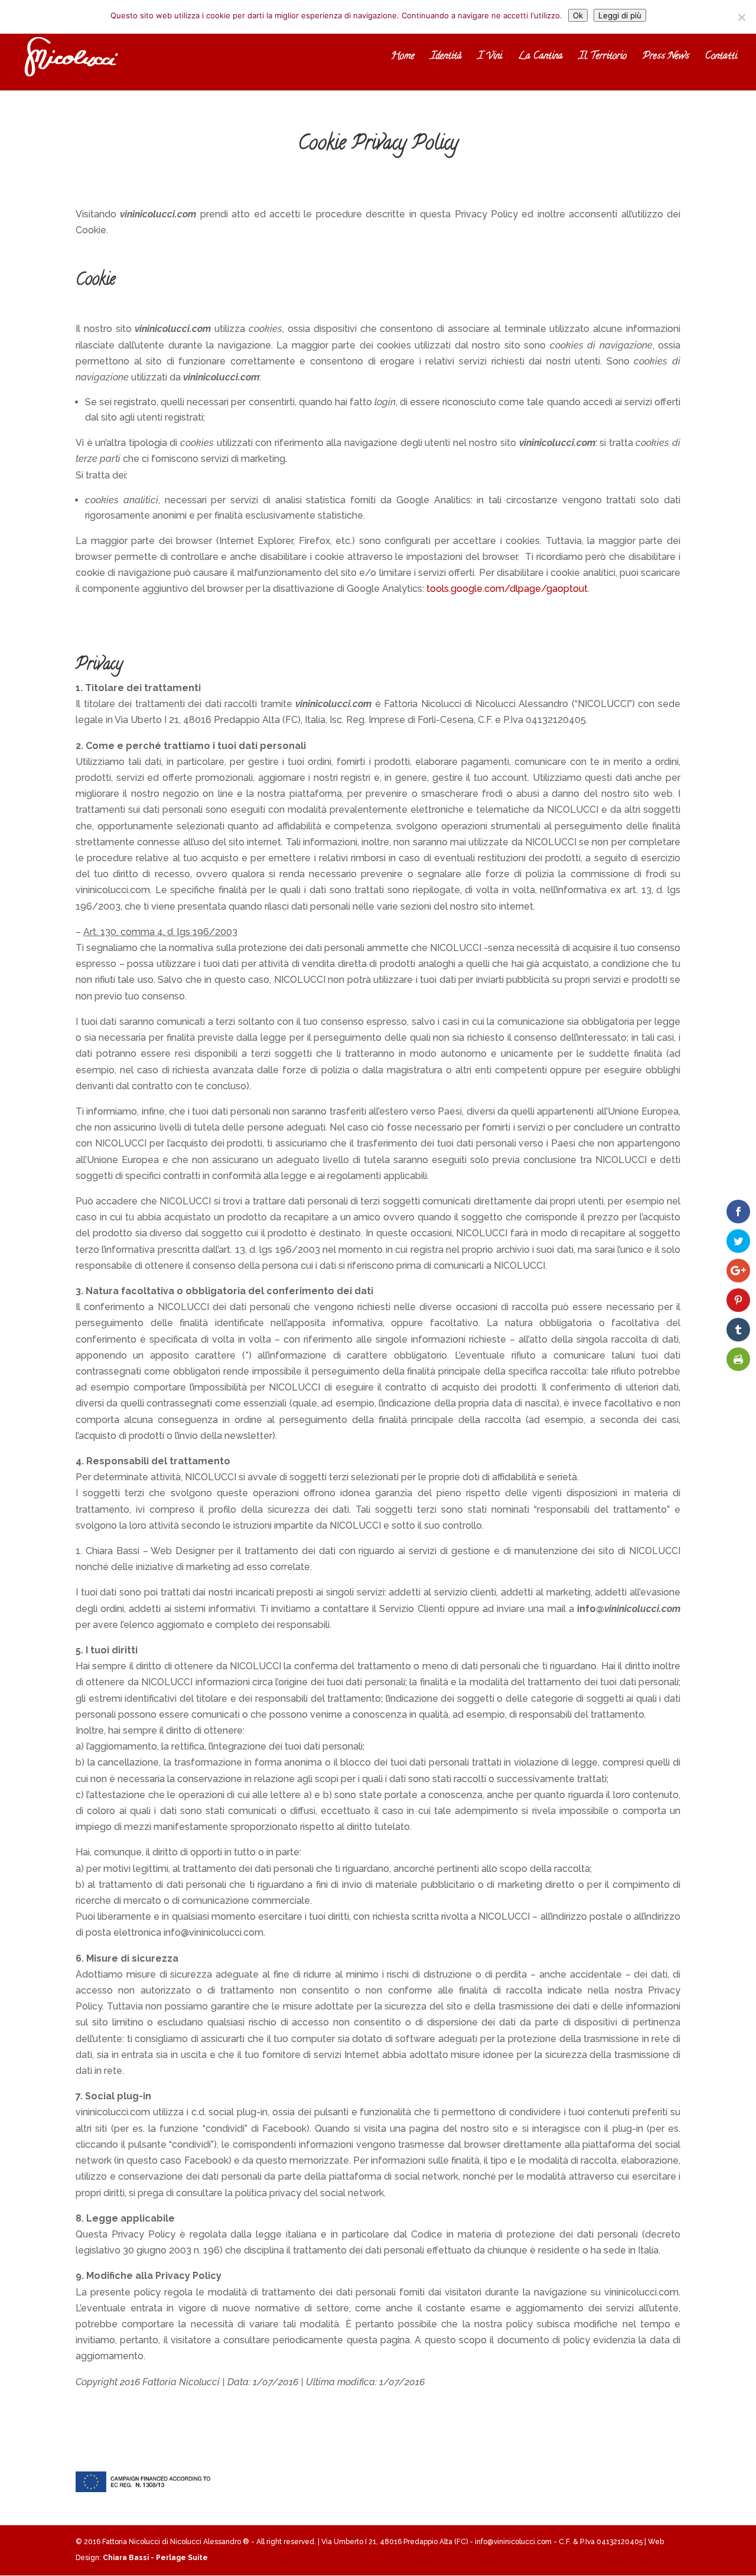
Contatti (721, 58)
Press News (666, 58)
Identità (446, 58)
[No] (741, 17)
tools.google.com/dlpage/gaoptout (507, 589)
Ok (578, 15)
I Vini (490, 58)
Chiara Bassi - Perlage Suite (155, 2558)
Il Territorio (603, 58)
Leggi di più (620, 15)
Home (403, 58)
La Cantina (540, 58)
